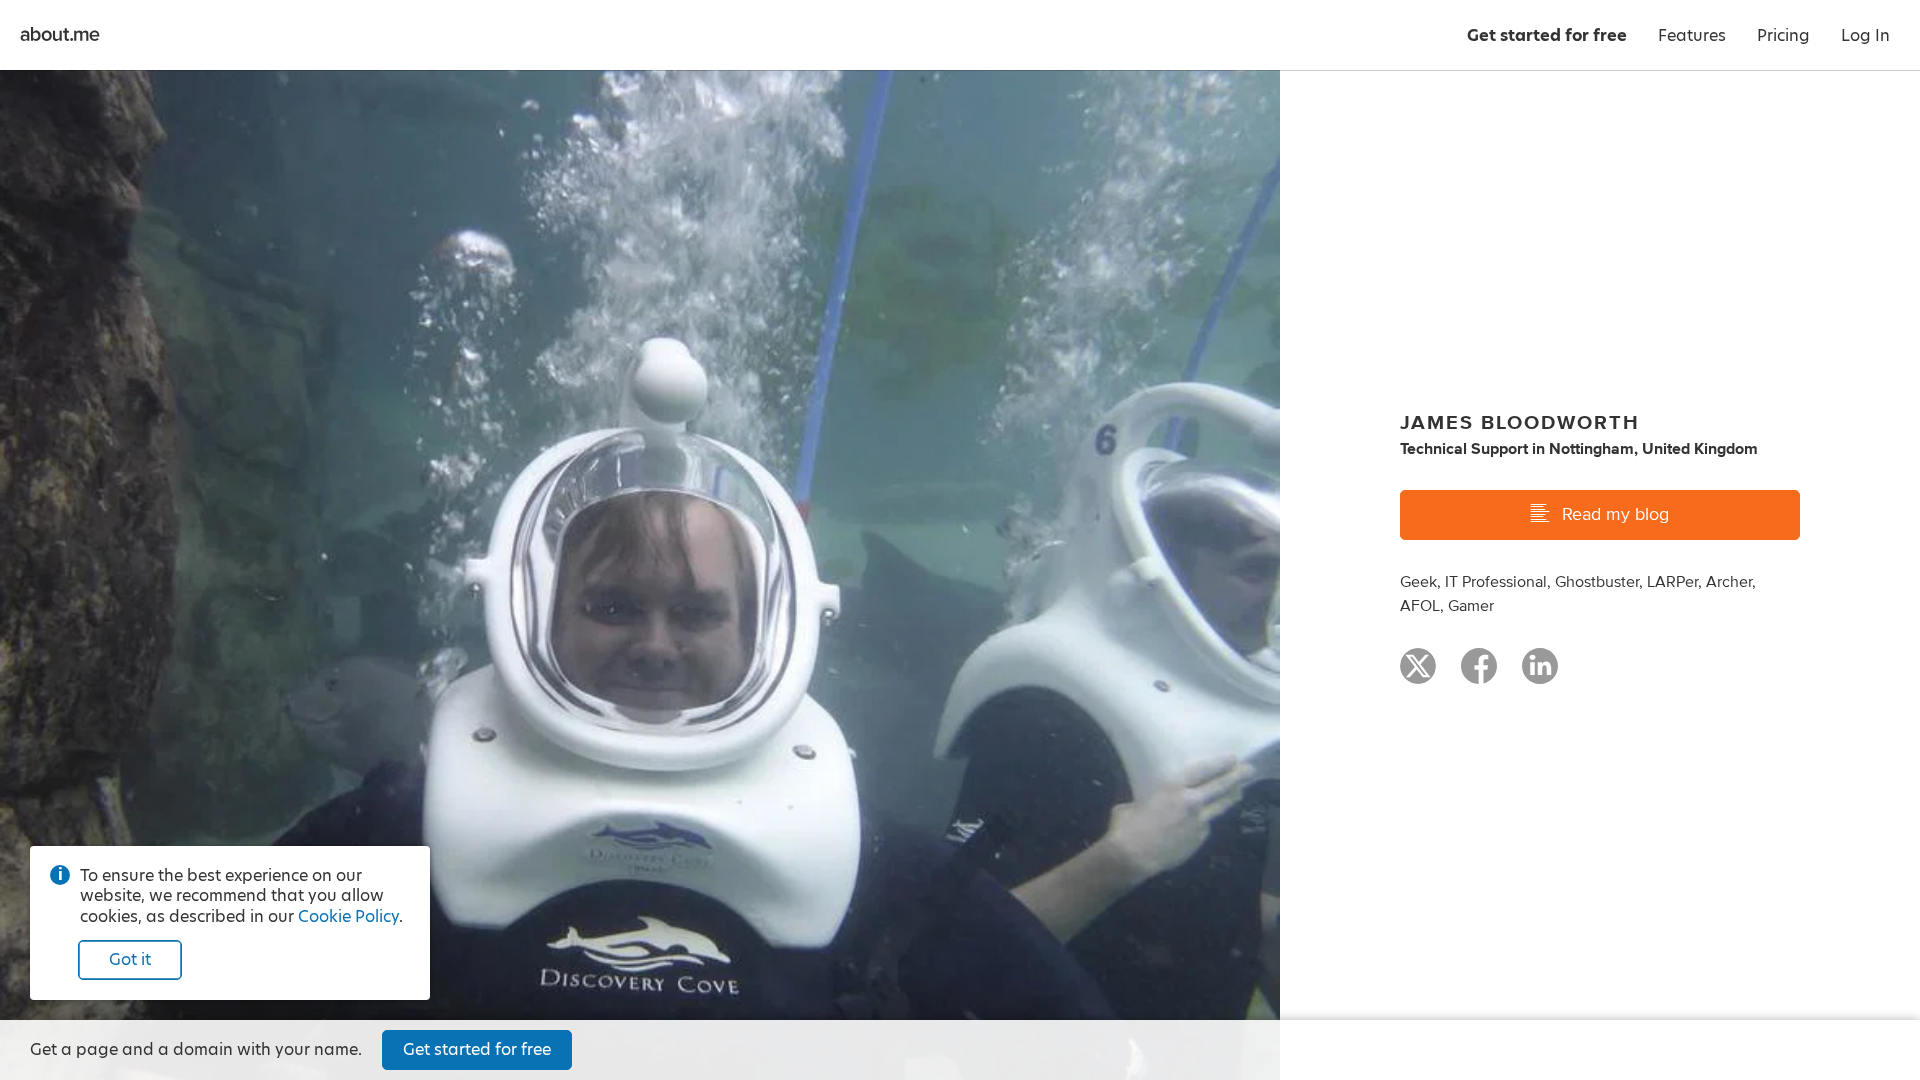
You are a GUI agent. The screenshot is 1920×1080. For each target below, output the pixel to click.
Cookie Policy (348, 916)
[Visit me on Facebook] (1479, 675)
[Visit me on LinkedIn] (1540, 675)
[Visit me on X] (1418, 675)
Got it (130, 959)
